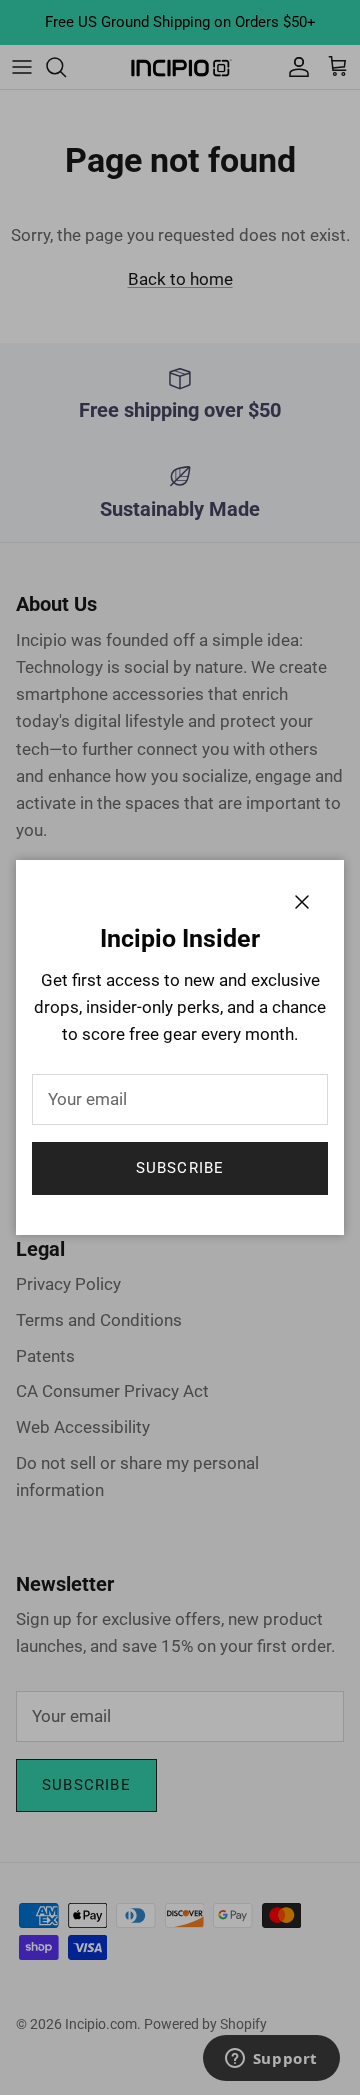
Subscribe (180, 1168)
